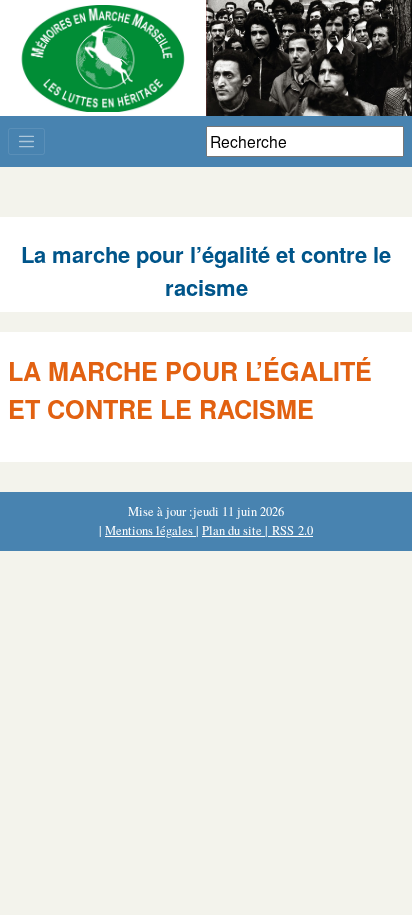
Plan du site (233, 530)
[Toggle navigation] (26, 141)
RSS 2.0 (290, 530)
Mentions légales (150, 530)
